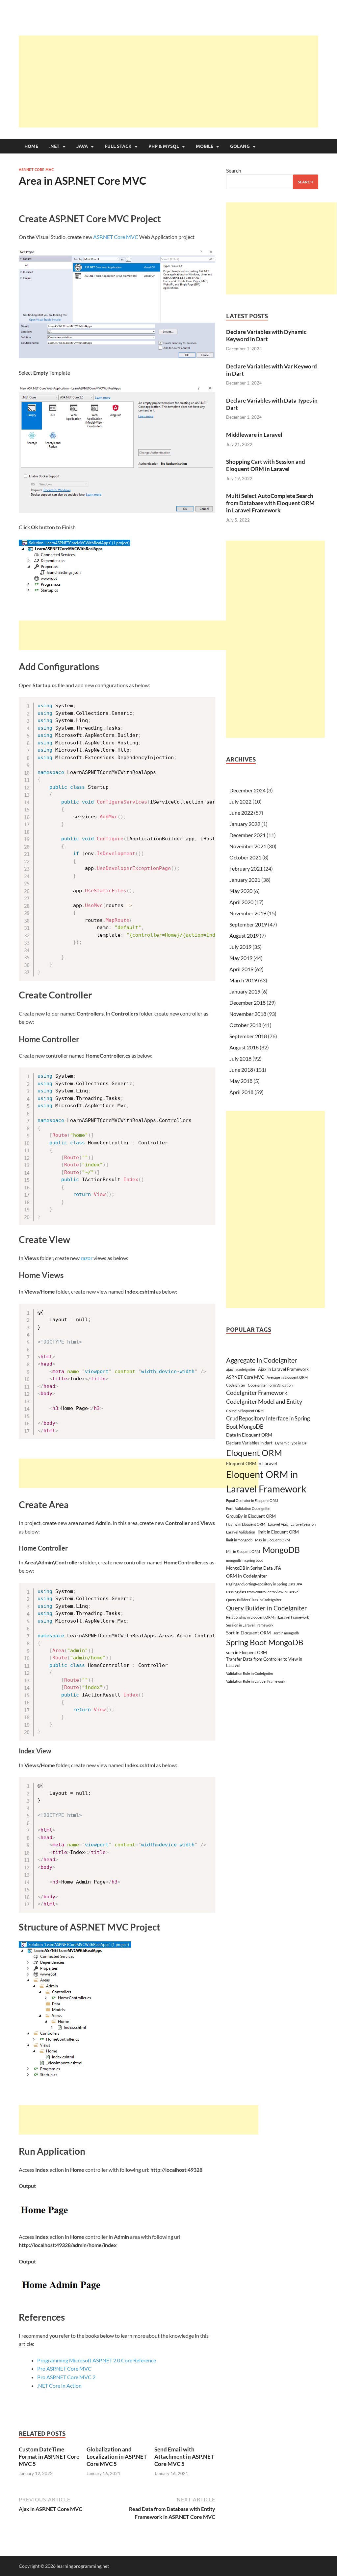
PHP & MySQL (164, 146)
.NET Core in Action (59, 2386)
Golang (240, 146)
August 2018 (244, 1047)
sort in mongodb (286, 1633)
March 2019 (243, 980)
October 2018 (245, 1025)
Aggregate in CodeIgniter (262, 1360)
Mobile (205, 146)
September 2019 (248, 924)
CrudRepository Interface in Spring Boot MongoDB (268, 1422)
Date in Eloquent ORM (249, 1435)
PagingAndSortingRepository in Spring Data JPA (264, 1584)
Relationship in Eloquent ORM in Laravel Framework (268, 1617)
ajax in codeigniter (241, 1369)
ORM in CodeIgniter (247, 1576)
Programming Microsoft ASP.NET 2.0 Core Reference (97, 2360)
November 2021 (248, 846)
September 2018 (248, 1036)
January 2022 (245, 824)
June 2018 (241, 1070)
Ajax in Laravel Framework (283, 1369)
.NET (54, 146)
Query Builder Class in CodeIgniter (254, 1600)
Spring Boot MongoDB (265, 1642)
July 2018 (240, 1058)
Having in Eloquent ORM (246, 1524)
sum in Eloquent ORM (246, 1652)
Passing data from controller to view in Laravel (263, 1592)
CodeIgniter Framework (257, 1393)
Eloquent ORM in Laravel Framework (266, 1481)
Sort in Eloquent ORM (248, 1633)
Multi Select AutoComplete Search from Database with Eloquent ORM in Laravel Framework (270, 503)
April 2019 (241, 969)
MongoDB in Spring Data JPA (254, 1568)
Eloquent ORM (254, 1453)
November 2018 (248, 1014)
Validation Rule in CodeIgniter (250, 1673)
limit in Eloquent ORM (278, 1532)
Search (234, 170)
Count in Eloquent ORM (245, 1411)
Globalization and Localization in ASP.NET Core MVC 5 (117, 2457)
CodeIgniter (236, 1385)
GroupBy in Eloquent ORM (251, 1516)
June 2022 (241, 813)
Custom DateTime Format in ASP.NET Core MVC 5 (49, 2457)
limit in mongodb (239, 1540)
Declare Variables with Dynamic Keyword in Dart (266, 335)
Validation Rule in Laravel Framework (256, 1681)
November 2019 (248, 913)
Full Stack (118, 146)
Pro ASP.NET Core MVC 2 (66, 2377)
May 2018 (241, 1081)
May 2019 (241, 958)
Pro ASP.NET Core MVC (64, 2368)
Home (31, 146)
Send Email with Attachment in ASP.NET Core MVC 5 (184, 2457)
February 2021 (246, 868)
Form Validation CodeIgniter (248, 1508)
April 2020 (241, 902)
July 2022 (240, 801)
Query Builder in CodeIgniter (267, 1608)
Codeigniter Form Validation (270, 1385)
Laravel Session (303, 1524)
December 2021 (247, 835)
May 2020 (241, 891)
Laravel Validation (241, 1532)
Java (82, 146)
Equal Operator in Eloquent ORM (252, 1500)
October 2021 (245, 857)
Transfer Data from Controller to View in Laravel (264, 1662)
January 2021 (245, 880)
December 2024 (247, 790)
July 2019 (240, 947)
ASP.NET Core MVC (36, 170)
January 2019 (245, 991)
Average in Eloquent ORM (287, 1377)
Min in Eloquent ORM (243, 1551)
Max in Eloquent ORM (272, 1540)
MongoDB (281, 1550)
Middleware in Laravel (254, 435)
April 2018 (241, 1092)
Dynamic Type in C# (291, 1443)
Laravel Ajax (278, 1524)
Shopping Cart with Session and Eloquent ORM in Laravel (266, 465)
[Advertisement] (178, 82)
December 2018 (247, 1003)
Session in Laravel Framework (250, 1625)
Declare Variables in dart (249, 1443)
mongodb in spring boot (245, 1560)
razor (87, 1258)
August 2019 (244, 936)
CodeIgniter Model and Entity (264, 1402)
